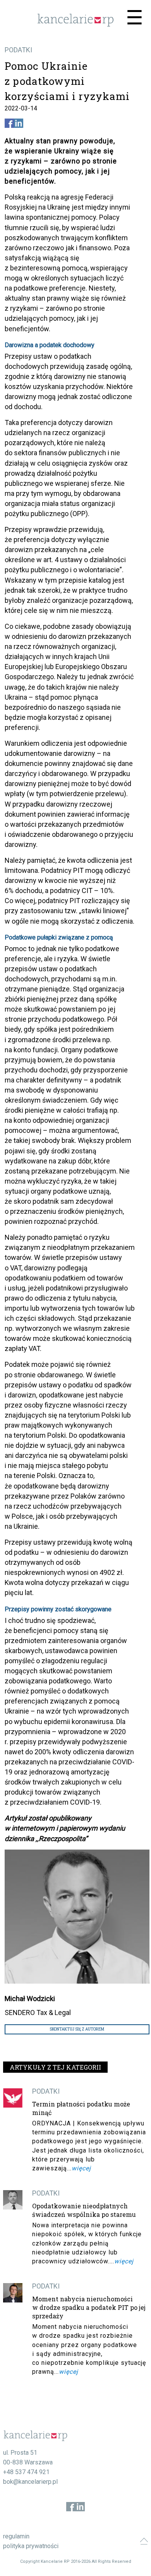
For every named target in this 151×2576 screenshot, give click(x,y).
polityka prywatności (31, 2546)
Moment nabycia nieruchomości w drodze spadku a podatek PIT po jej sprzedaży (89, 2307)
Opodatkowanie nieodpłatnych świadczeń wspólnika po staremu (84, 2210)
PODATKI (18, 50)
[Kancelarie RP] (75, 25)
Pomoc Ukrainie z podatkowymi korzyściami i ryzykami (67, 81)
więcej (81, 2168)
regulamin (16, 2536)
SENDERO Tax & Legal (38, 2012)
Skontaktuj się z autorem (77, 2029)
